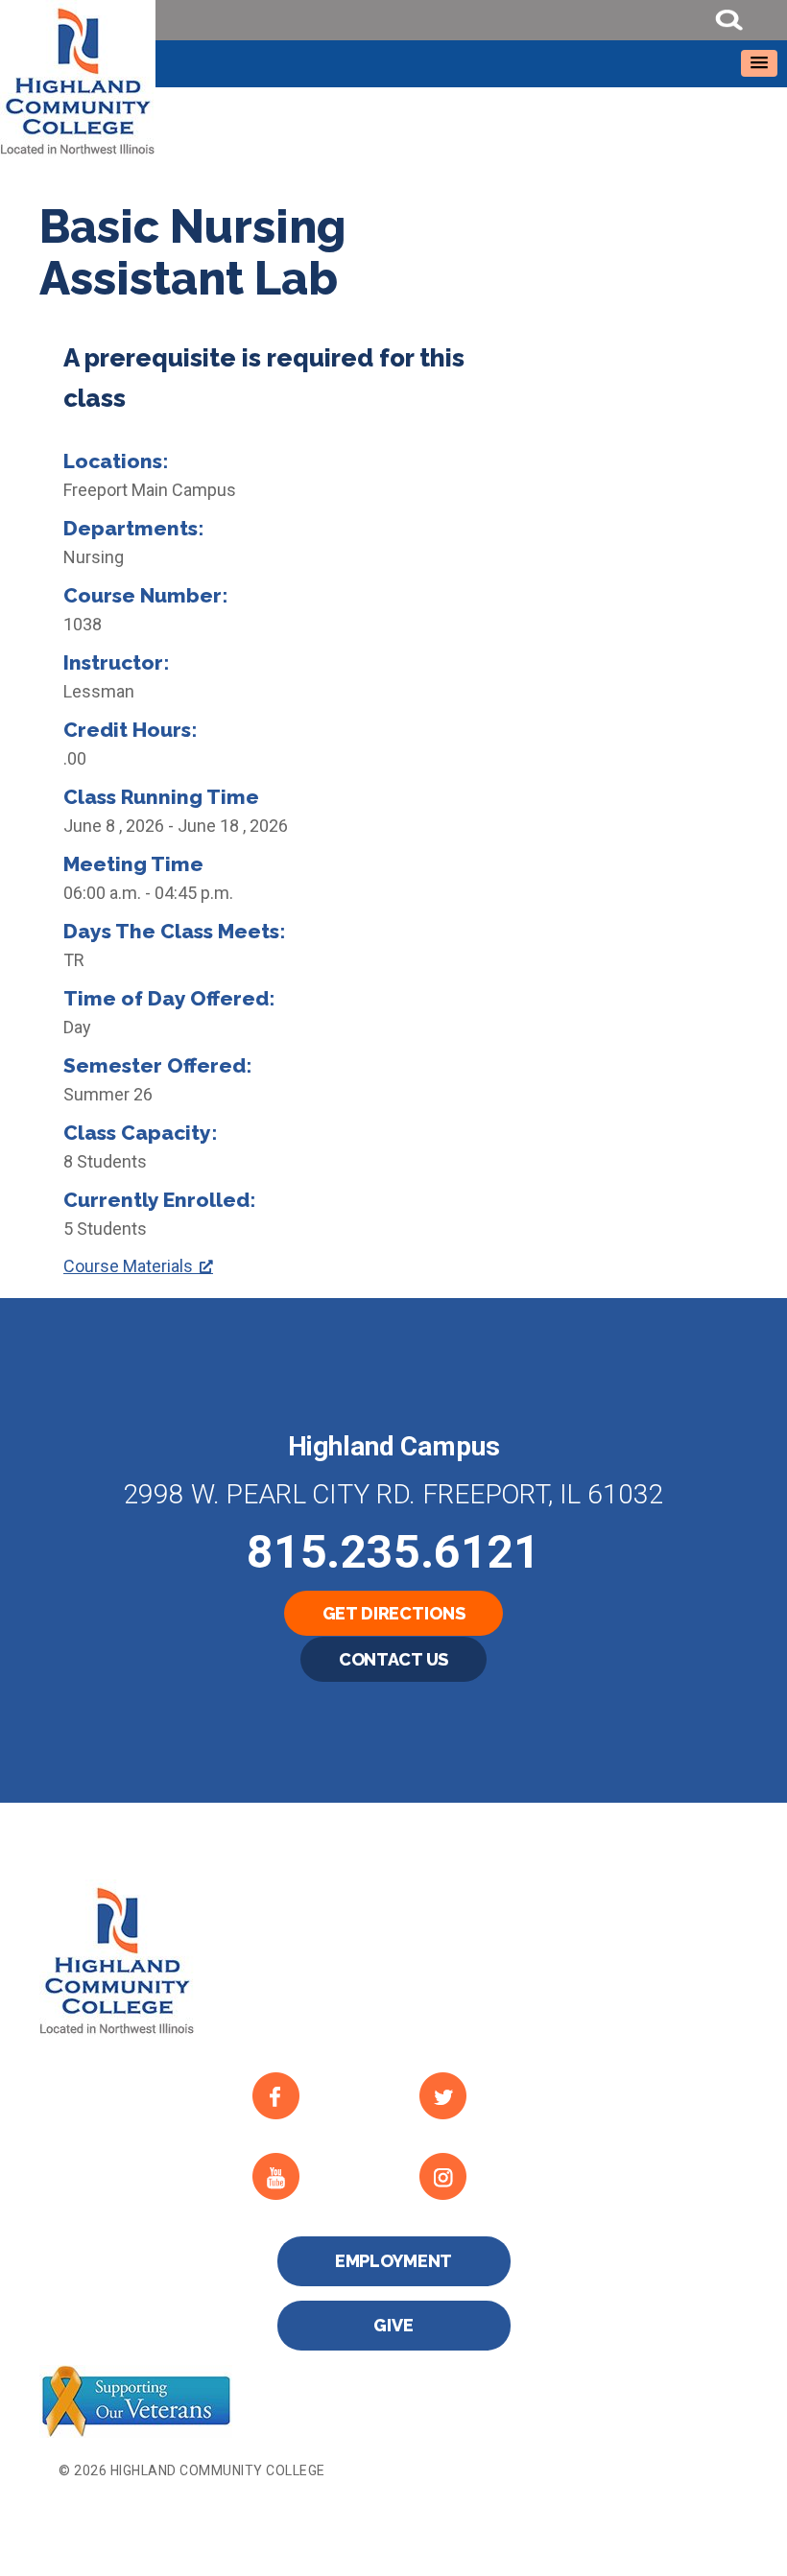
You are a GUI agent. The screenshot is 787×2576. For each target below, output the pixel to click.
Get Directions (394, 1613)
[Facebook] (320, 2096)
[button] (759, 63)
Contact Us (394, 1659)
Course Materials (128, 1266)
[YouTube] (320, 2177)
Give (393, 2325)
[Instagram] (487, 2177)
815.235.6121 (393, 1552)
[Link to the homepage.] (393, 79)
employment (394, 2261)
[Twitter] (487, 2096)
